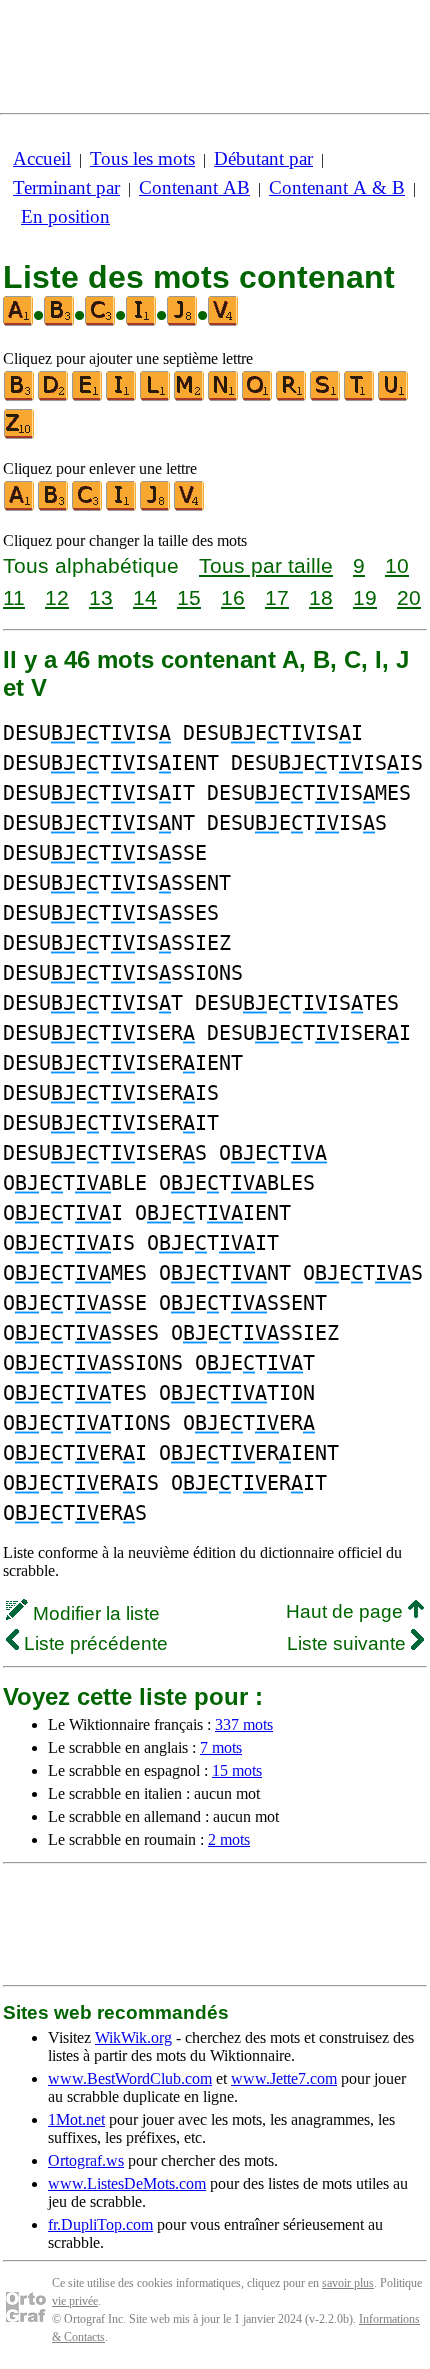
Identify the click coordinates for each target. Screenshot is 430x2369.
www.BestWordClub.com (130, 2078)
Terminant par (66, 187)
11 (14, 597)
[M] (190, 396)
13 (101, 597)
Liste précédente (93, 1643)
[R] (292, 396)
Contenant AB (194, 187)
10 (397, 565)
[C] (88, 506)
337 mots (244, 1724)
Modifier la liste (94, 1613)
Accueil (42, 158)
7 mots (221, 1747)
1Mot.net (76, 2119)
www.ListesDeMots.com (127, 2183)
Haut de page (347, 1611)
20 (409, 597)
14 (145, 597)
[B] (20, 396)
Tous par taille (266, 565)
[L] (156, 396)
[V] (190, 506)
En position (65, 216)
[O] (258, 396)
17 (277, 597)
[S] (326, 396)
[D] (54, 396)
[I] (122, 396)
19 (365, 597)
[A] (20, 506)
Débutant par (263, 158)
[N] (224, 396)
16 (233, 597)
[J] (156, 506)
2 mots (229, 1839)
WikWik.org (133, 2037)
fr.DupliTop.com (100, 2224)
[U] (394, 396)
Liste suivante (349, 1643)
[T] (360, 396)
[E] (88, 396)
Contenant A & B (337, 187)
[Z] (20, 434)
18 (321, 597)
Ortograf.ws (86, 2160)
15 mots (237, 1770)
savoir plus (348, 2283)
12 (57, 597)
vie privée (75, 2301)
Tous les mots (142, 158)
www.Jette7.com (284, 2078)
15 (189, 597)
